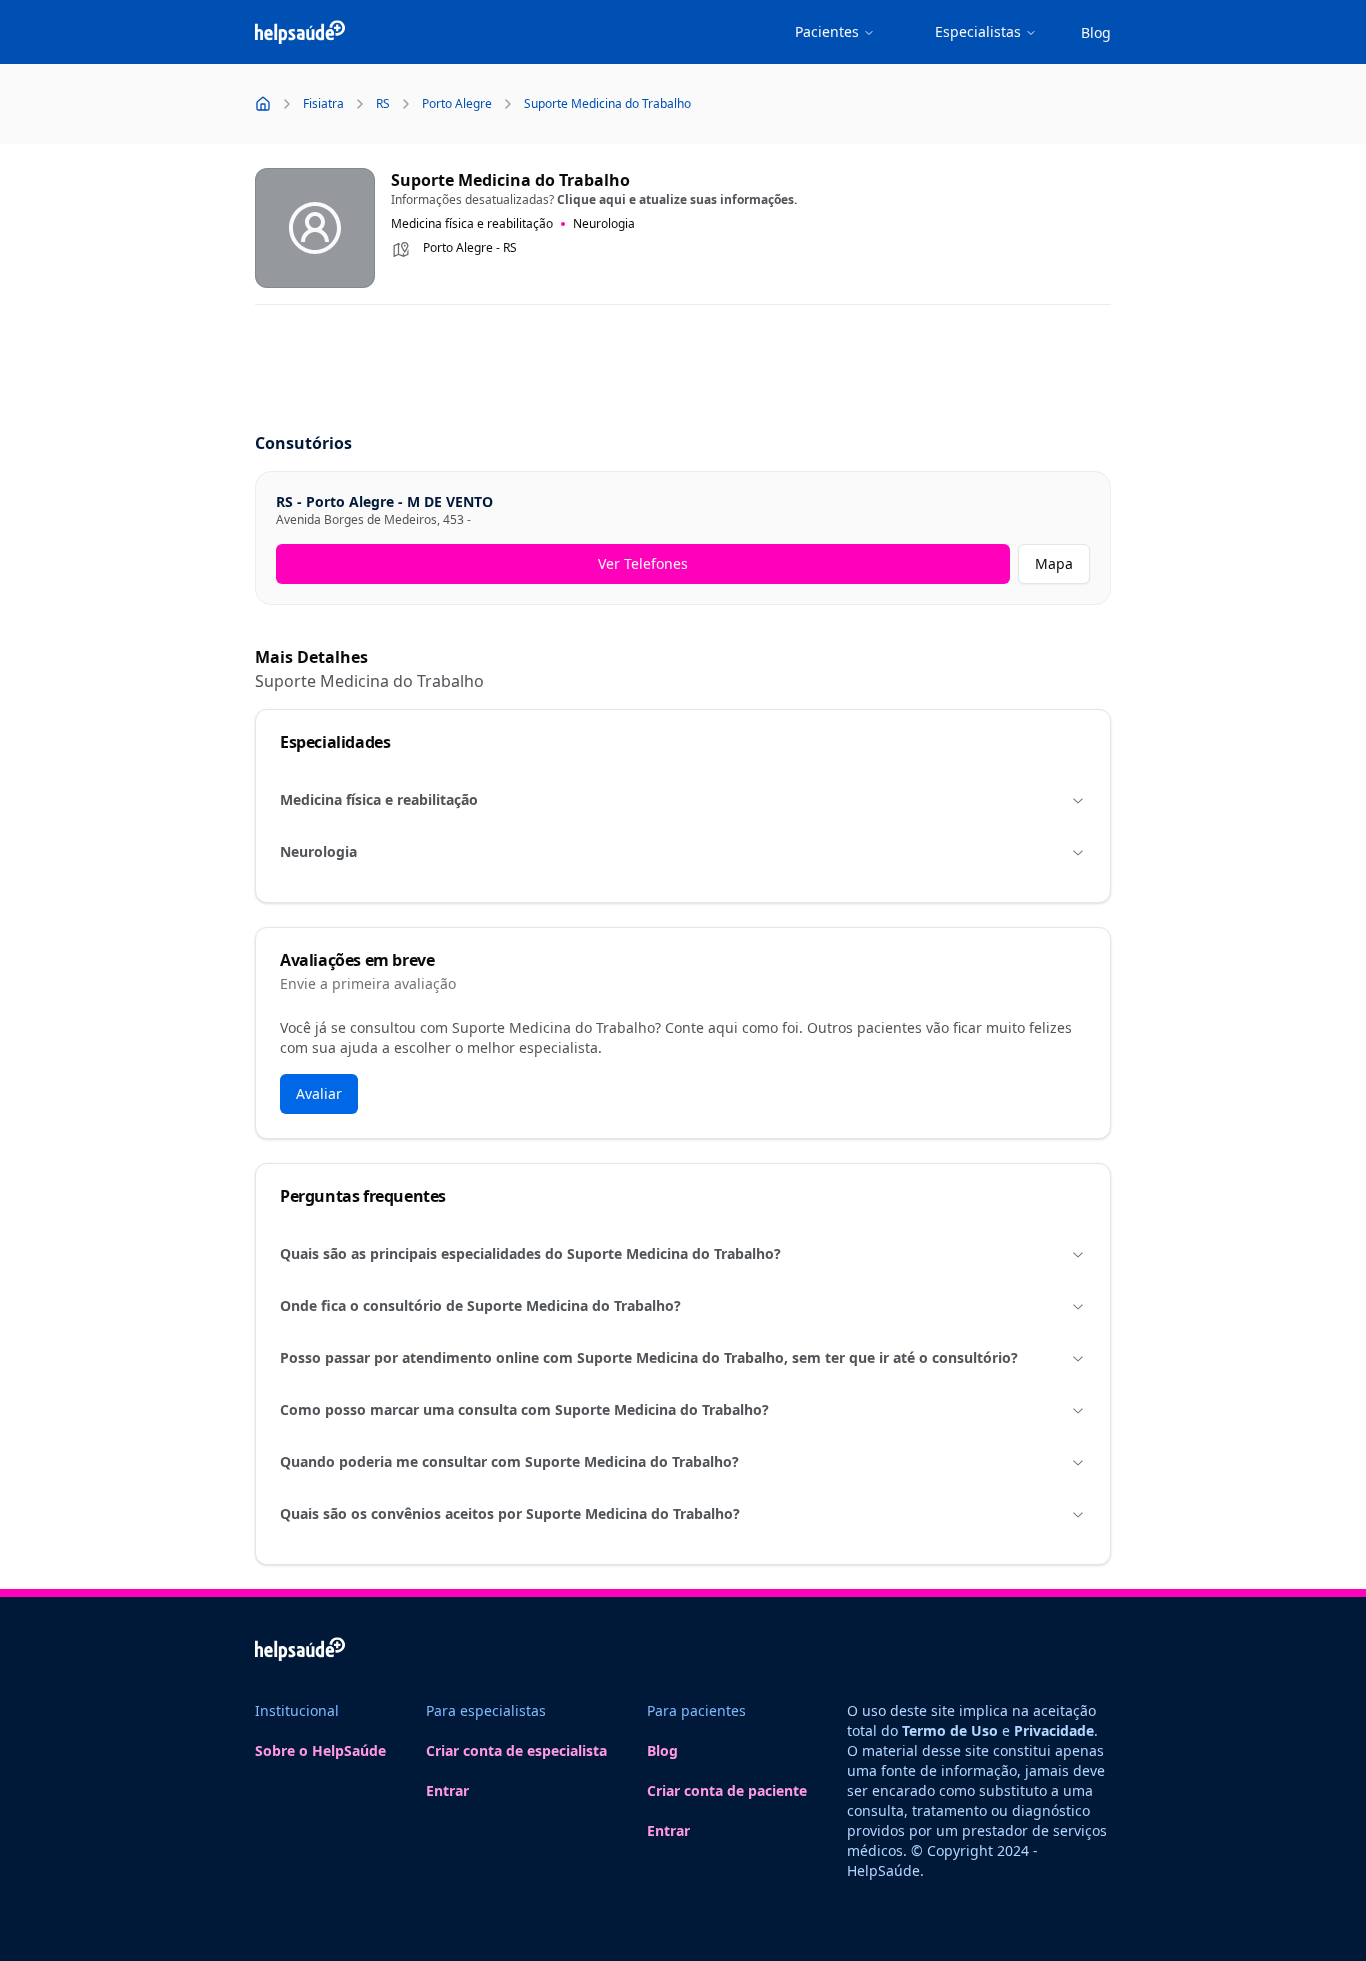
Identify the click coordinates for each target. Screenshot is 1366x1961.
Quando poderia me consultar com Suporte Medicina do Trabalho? (509, 1461)
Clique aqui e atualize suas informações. (677, 199)
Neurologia (318, 851)
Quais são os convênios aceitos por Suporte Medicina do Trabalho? (510, 1513)
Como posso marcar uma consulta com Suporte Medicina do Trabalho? (524, 1409)
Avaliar (319, 1093)
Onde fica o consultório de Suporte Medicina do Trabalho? (480, 1305)
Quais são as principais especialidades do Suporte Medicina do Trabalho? (530, 1253)
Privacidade (1054, 1730)
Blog (1096, 32)
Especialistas (978, 31)
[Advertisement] (683, 370)
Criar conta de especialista (516, 1750)
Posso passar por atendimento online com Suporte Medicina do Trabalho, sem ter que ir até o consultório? (649, 1357)
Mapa (1054, 563)
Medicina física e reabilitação (379, 799)
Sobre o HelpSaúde (320, 1750)
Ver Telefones (643, 563)
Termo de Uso (950, 1730)
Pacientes (827, 31)
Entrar (447, 1790)
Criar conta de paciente (727, 1790)
